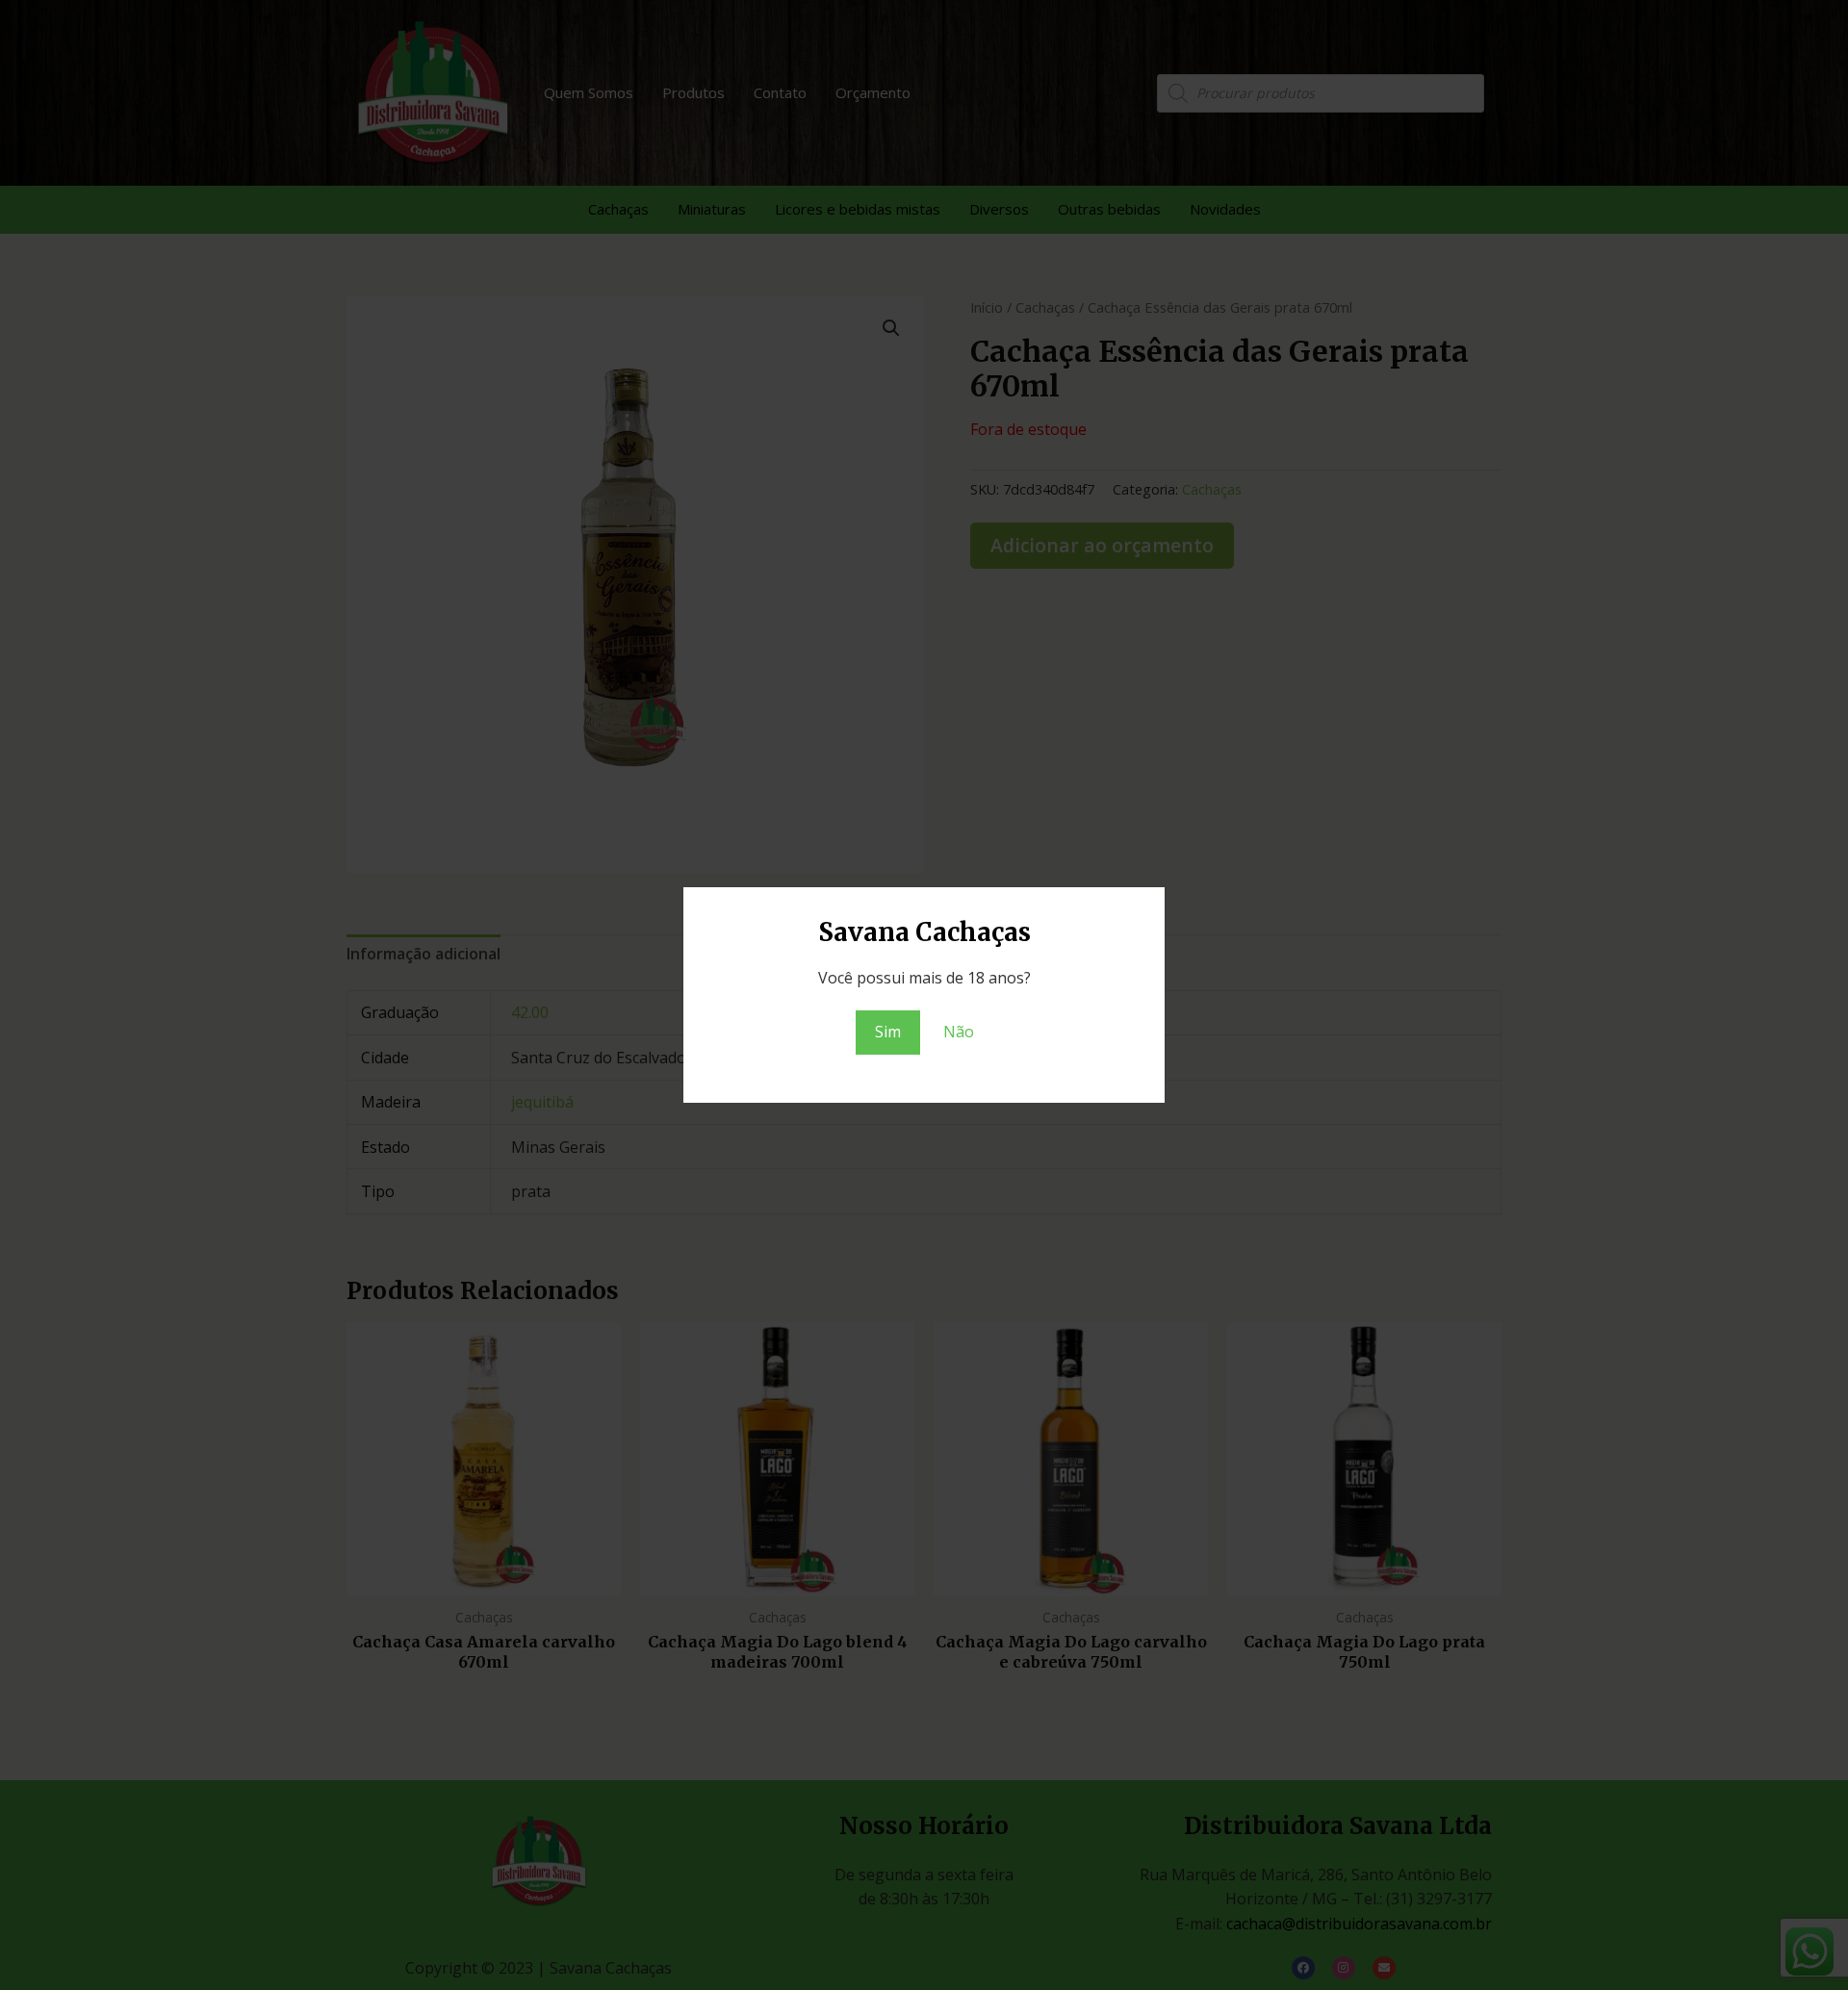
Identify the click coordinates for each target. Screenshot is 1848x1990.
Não (959, 1032)
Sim (888, 1032)
